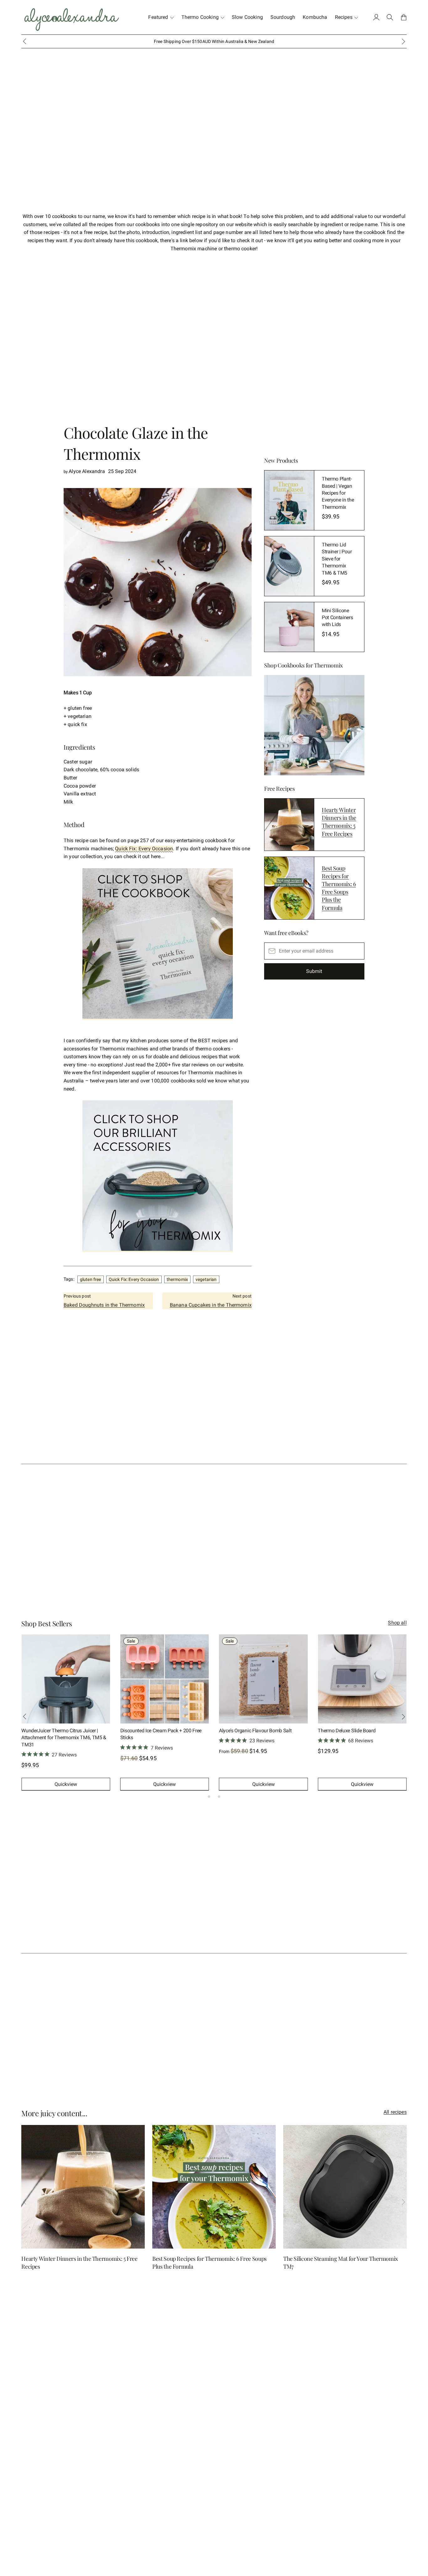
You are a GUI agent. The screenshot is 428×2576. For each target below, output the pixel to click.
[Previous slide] (24, 1717)
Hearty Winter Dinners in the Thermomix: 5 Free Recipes (339, 822)
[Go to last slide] (24, 41)
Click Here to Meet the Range (238, 41)
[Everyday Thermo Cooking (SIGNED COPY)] (66, 1679)
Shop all (397, 1623)
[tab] (209, 1797)
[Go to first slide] (404, 1717)
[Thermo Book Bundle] (263, 1679)
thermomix (177, 1279)
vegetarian (206, 1279)
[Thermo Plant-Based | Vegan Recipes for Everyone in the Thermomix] (289, 500)
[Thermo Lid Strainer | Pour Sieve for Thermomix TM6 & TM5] (289, 566)
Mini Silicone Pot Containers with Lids (337, 618)
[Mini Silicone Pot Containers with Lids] (289, 627)
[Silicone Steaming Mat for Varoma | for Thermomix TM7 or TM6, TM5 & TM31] (362, 1679)
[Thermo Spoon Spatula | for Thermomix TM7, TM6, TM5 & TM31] (165, 1679)
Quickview (66, 1784)
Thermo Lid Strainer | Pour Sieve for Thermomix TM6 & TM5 (337, 559)
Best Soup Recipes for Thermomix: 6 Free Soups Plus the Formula (339, 888)
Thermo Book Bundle (241, 1731)
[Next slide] (404, 41)
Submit (314, 971)
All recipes (395, 2112)
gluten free (91, 1279)
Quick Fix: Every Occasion (144, 849)
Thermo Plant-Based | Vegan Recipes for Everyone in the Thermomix (338, 493)
